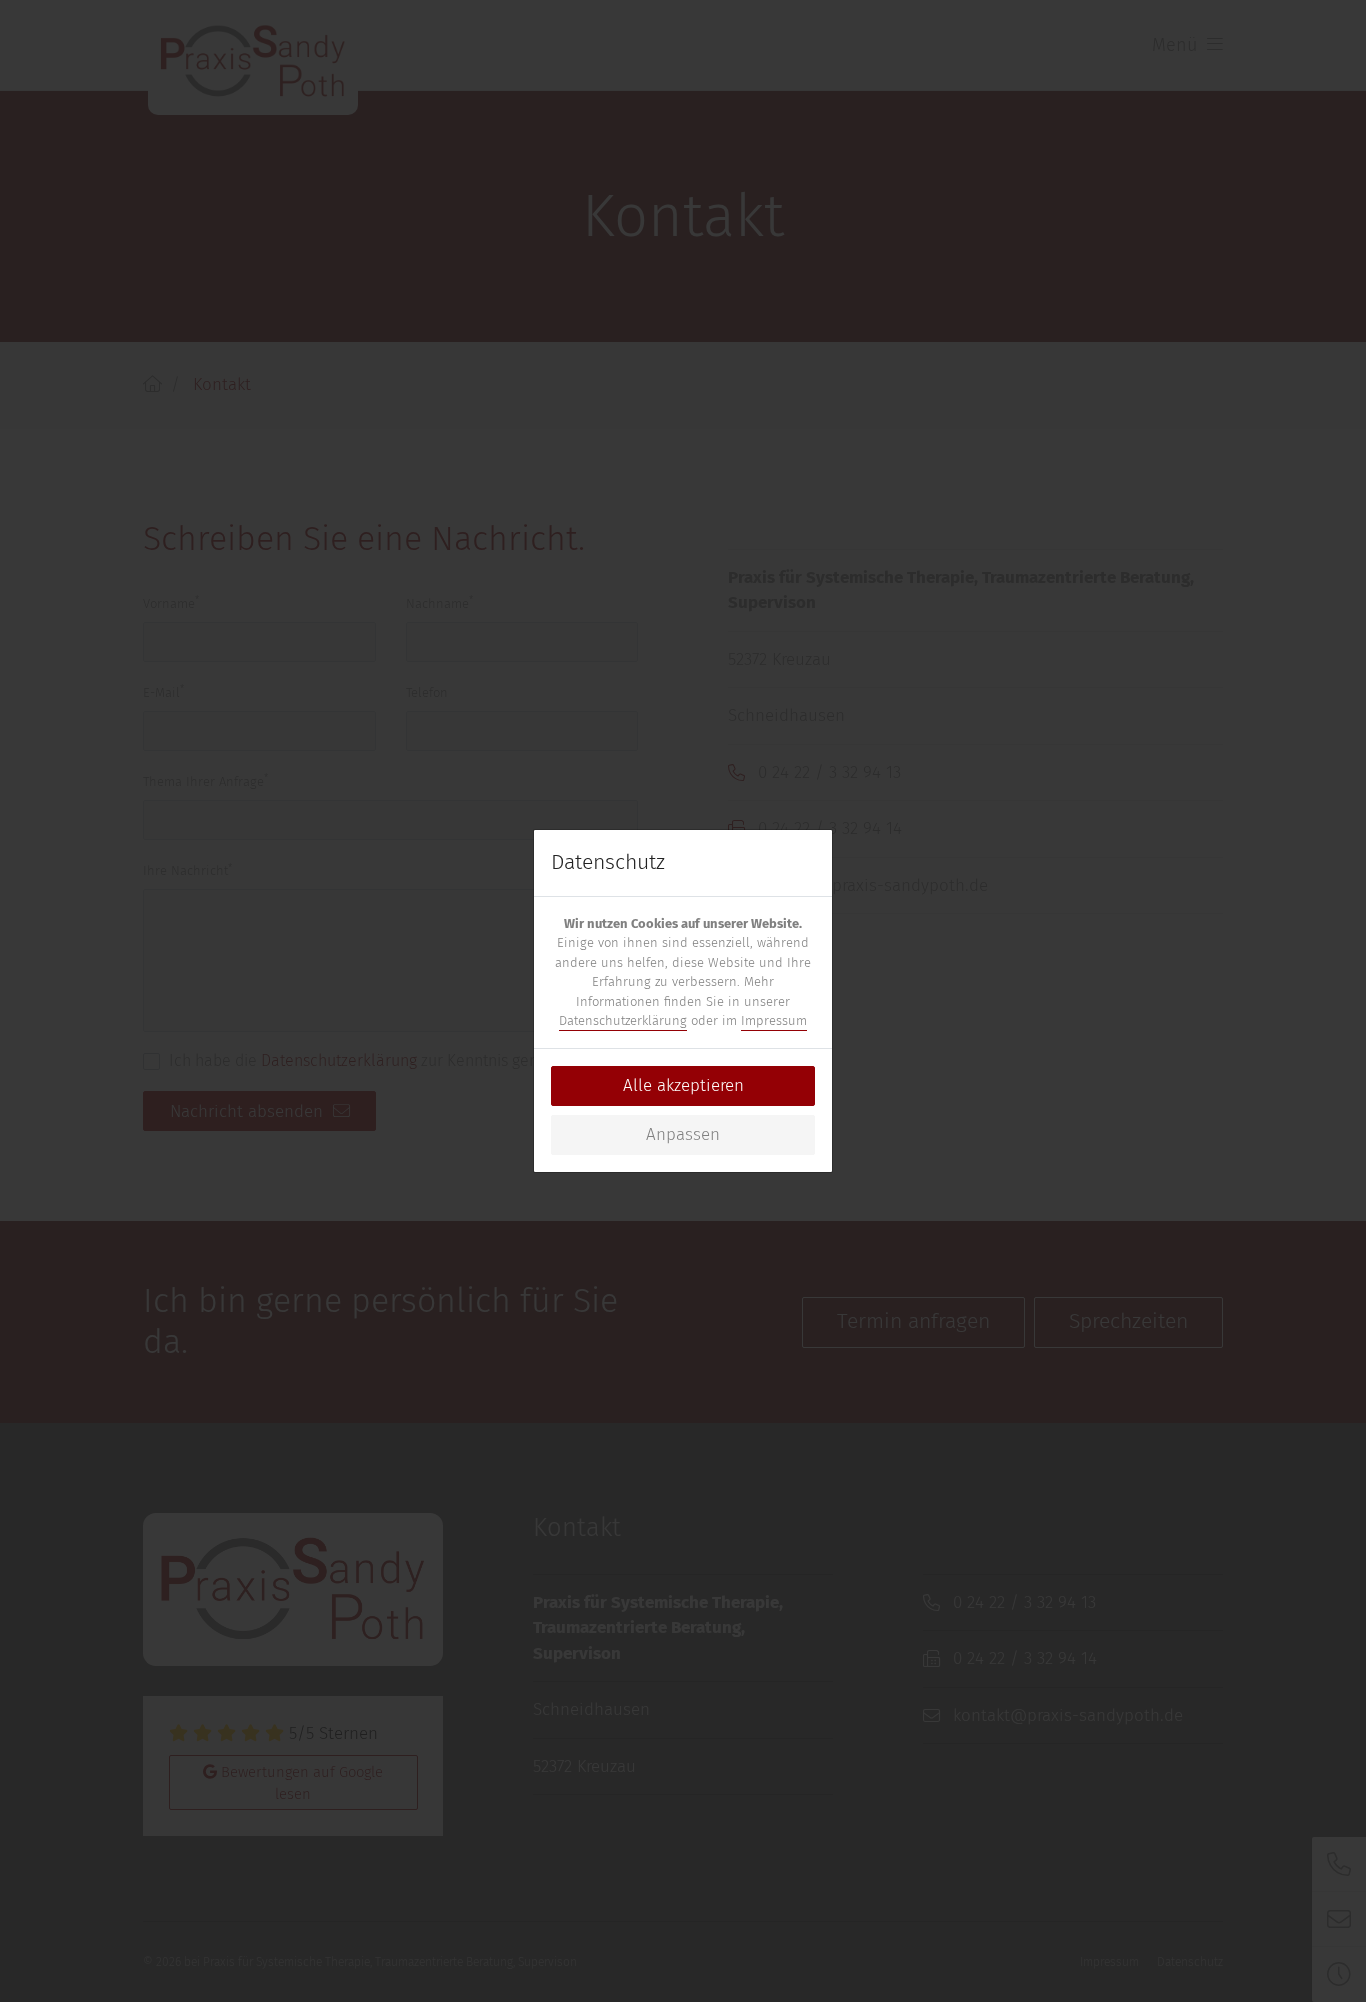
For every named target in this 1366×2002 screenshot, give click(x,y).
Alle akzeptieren (683, 1085)
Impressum (774, 1020)
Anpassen (683, 1134)
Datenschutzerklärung (623, 1020)
